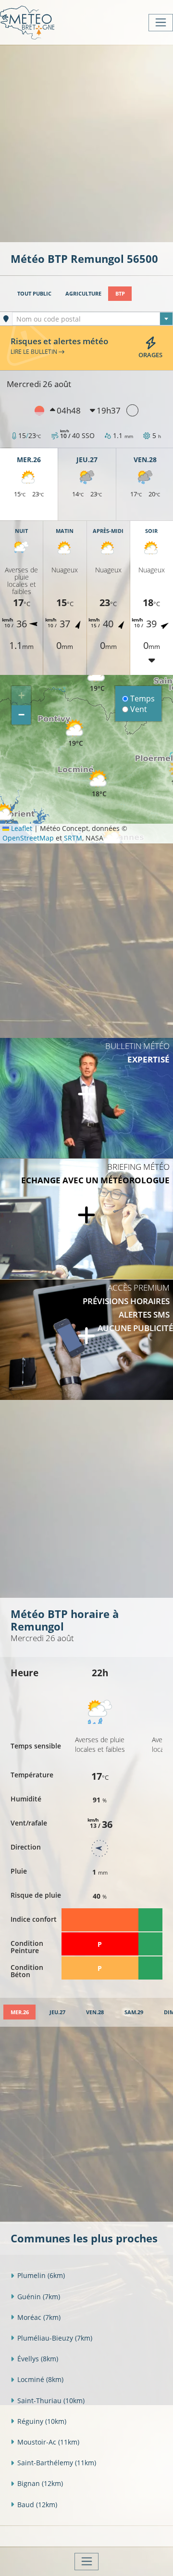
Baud (37, 2505)
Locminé (40, 2379)
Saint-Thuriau (51, 2401)
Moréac (39, 2317)
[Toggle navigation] (161, 23)
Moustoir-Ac (48, 2442)
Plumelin (41, 2275)
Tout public (34, 293)
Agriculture (83, 293)
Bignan (40, 2483)
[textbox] (93, 319)
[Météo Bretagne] (27, 22)
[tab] (19, 2012)
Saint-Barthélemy (57, 2463)
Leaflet (21, 828)
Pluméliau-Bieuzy (55, 2338)
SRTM (73, 838)
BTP (120, 293)
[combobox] (93, 319)
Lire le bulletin (35, 351)
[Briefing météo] (86, 1219)
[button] (99, 784)
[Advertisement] (86, 142)
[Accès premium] (86, 1340)
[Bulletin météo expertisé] (86, 1098)
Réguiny (42, 2421)
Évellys (38, 2359)
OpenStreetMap (28, 838)
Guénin (39, 2297)
